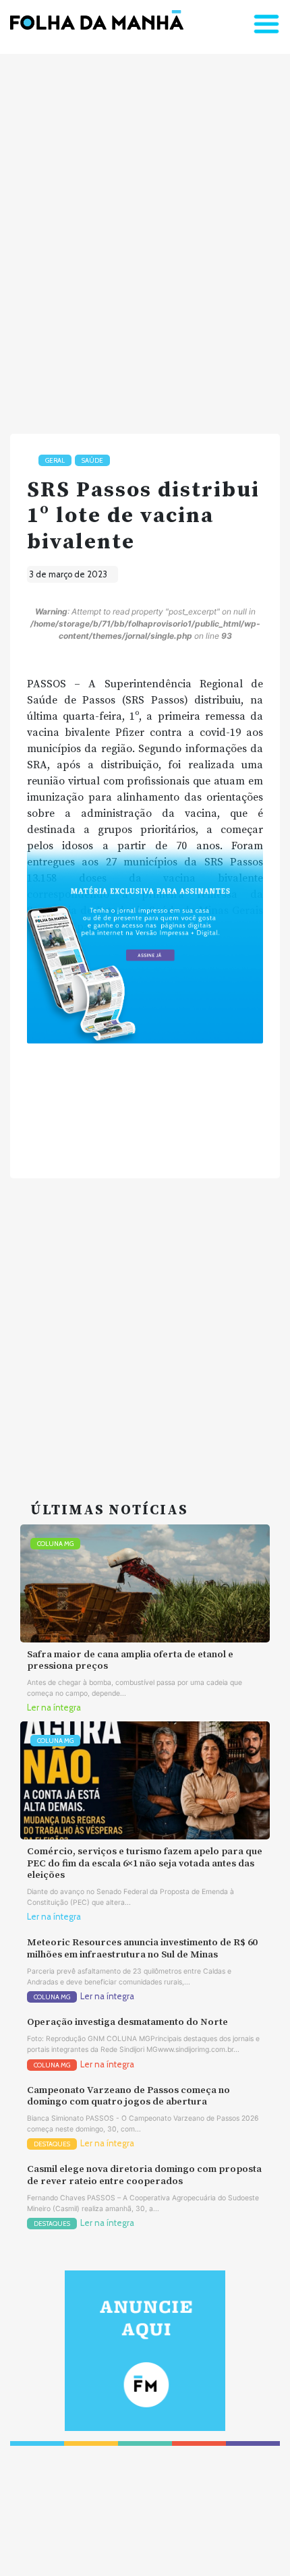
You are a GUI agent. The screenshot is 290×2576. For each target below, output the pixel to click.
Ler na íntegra (54, 1708)
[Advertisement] (145, 238)
